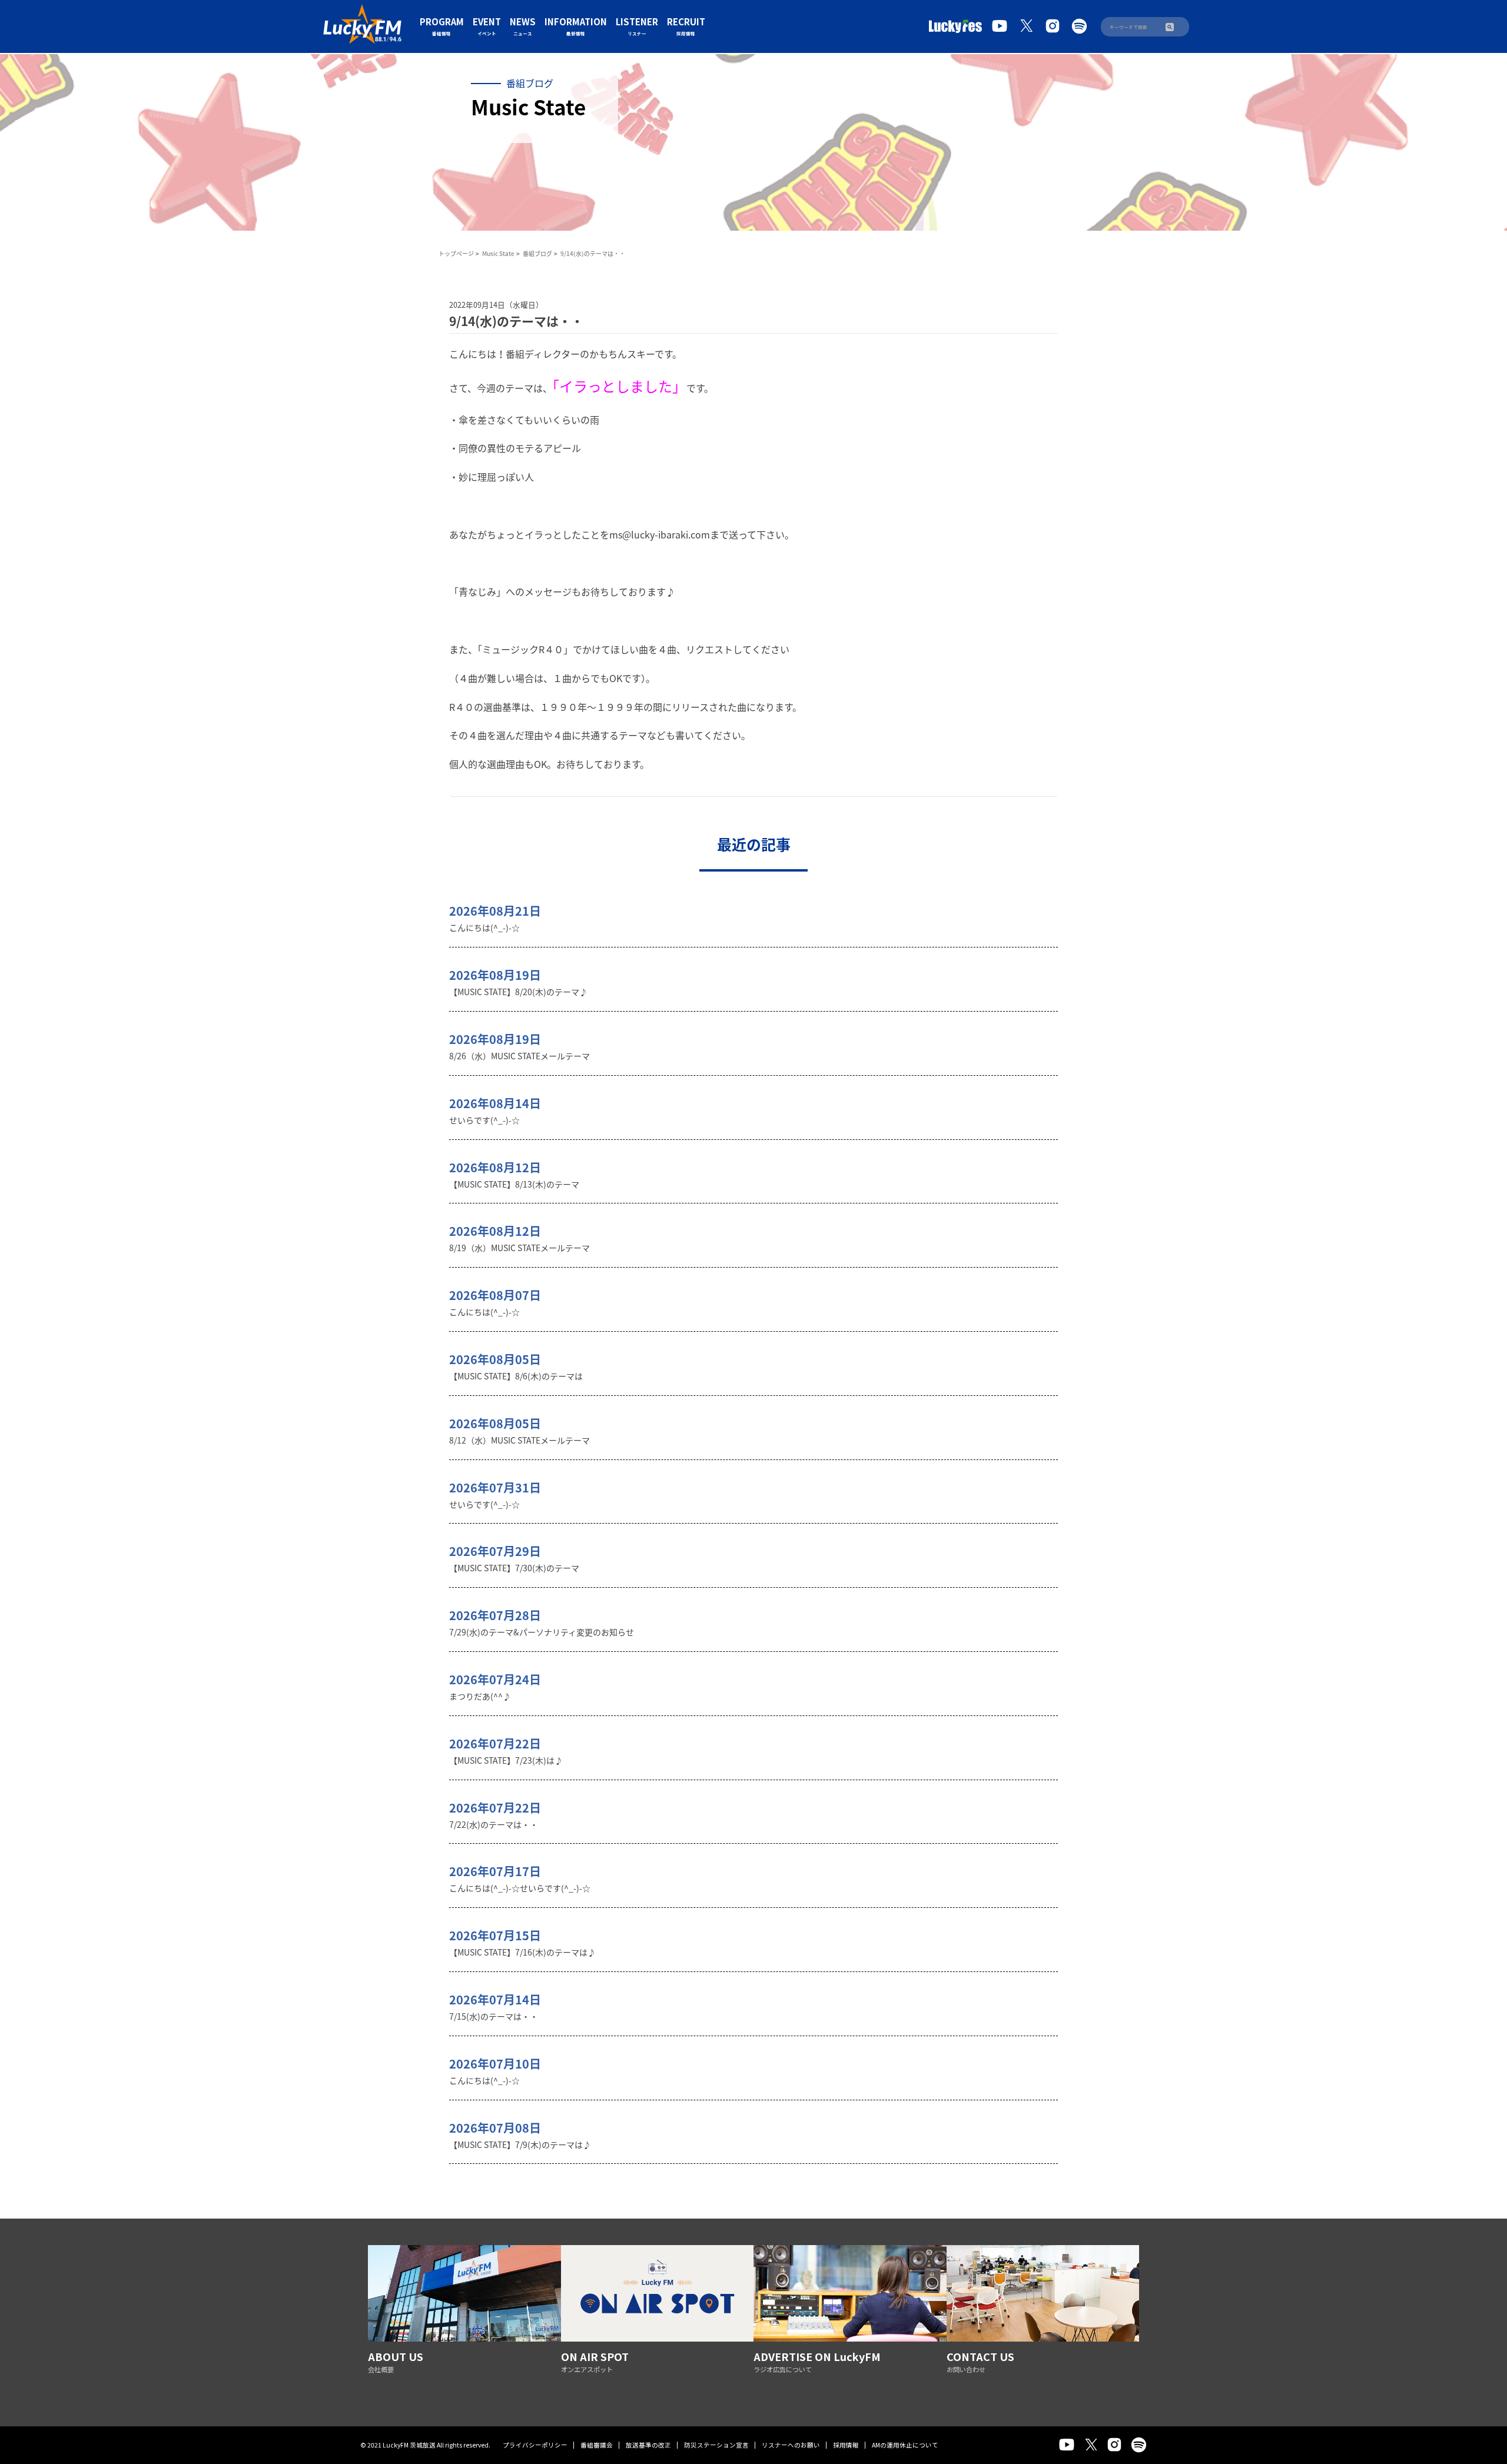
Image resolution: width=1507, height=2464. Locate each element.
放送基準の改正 (648, 2445)
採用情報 (846, 2445)
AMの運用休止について (905, 2445)
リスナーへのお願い (791, 2445)
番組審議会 (597, 2445)
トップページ (456, 253)
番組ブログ (537, 253)
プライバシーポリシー (535, 2445)
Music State (498, 253)
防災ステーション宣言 (716, 2445)
